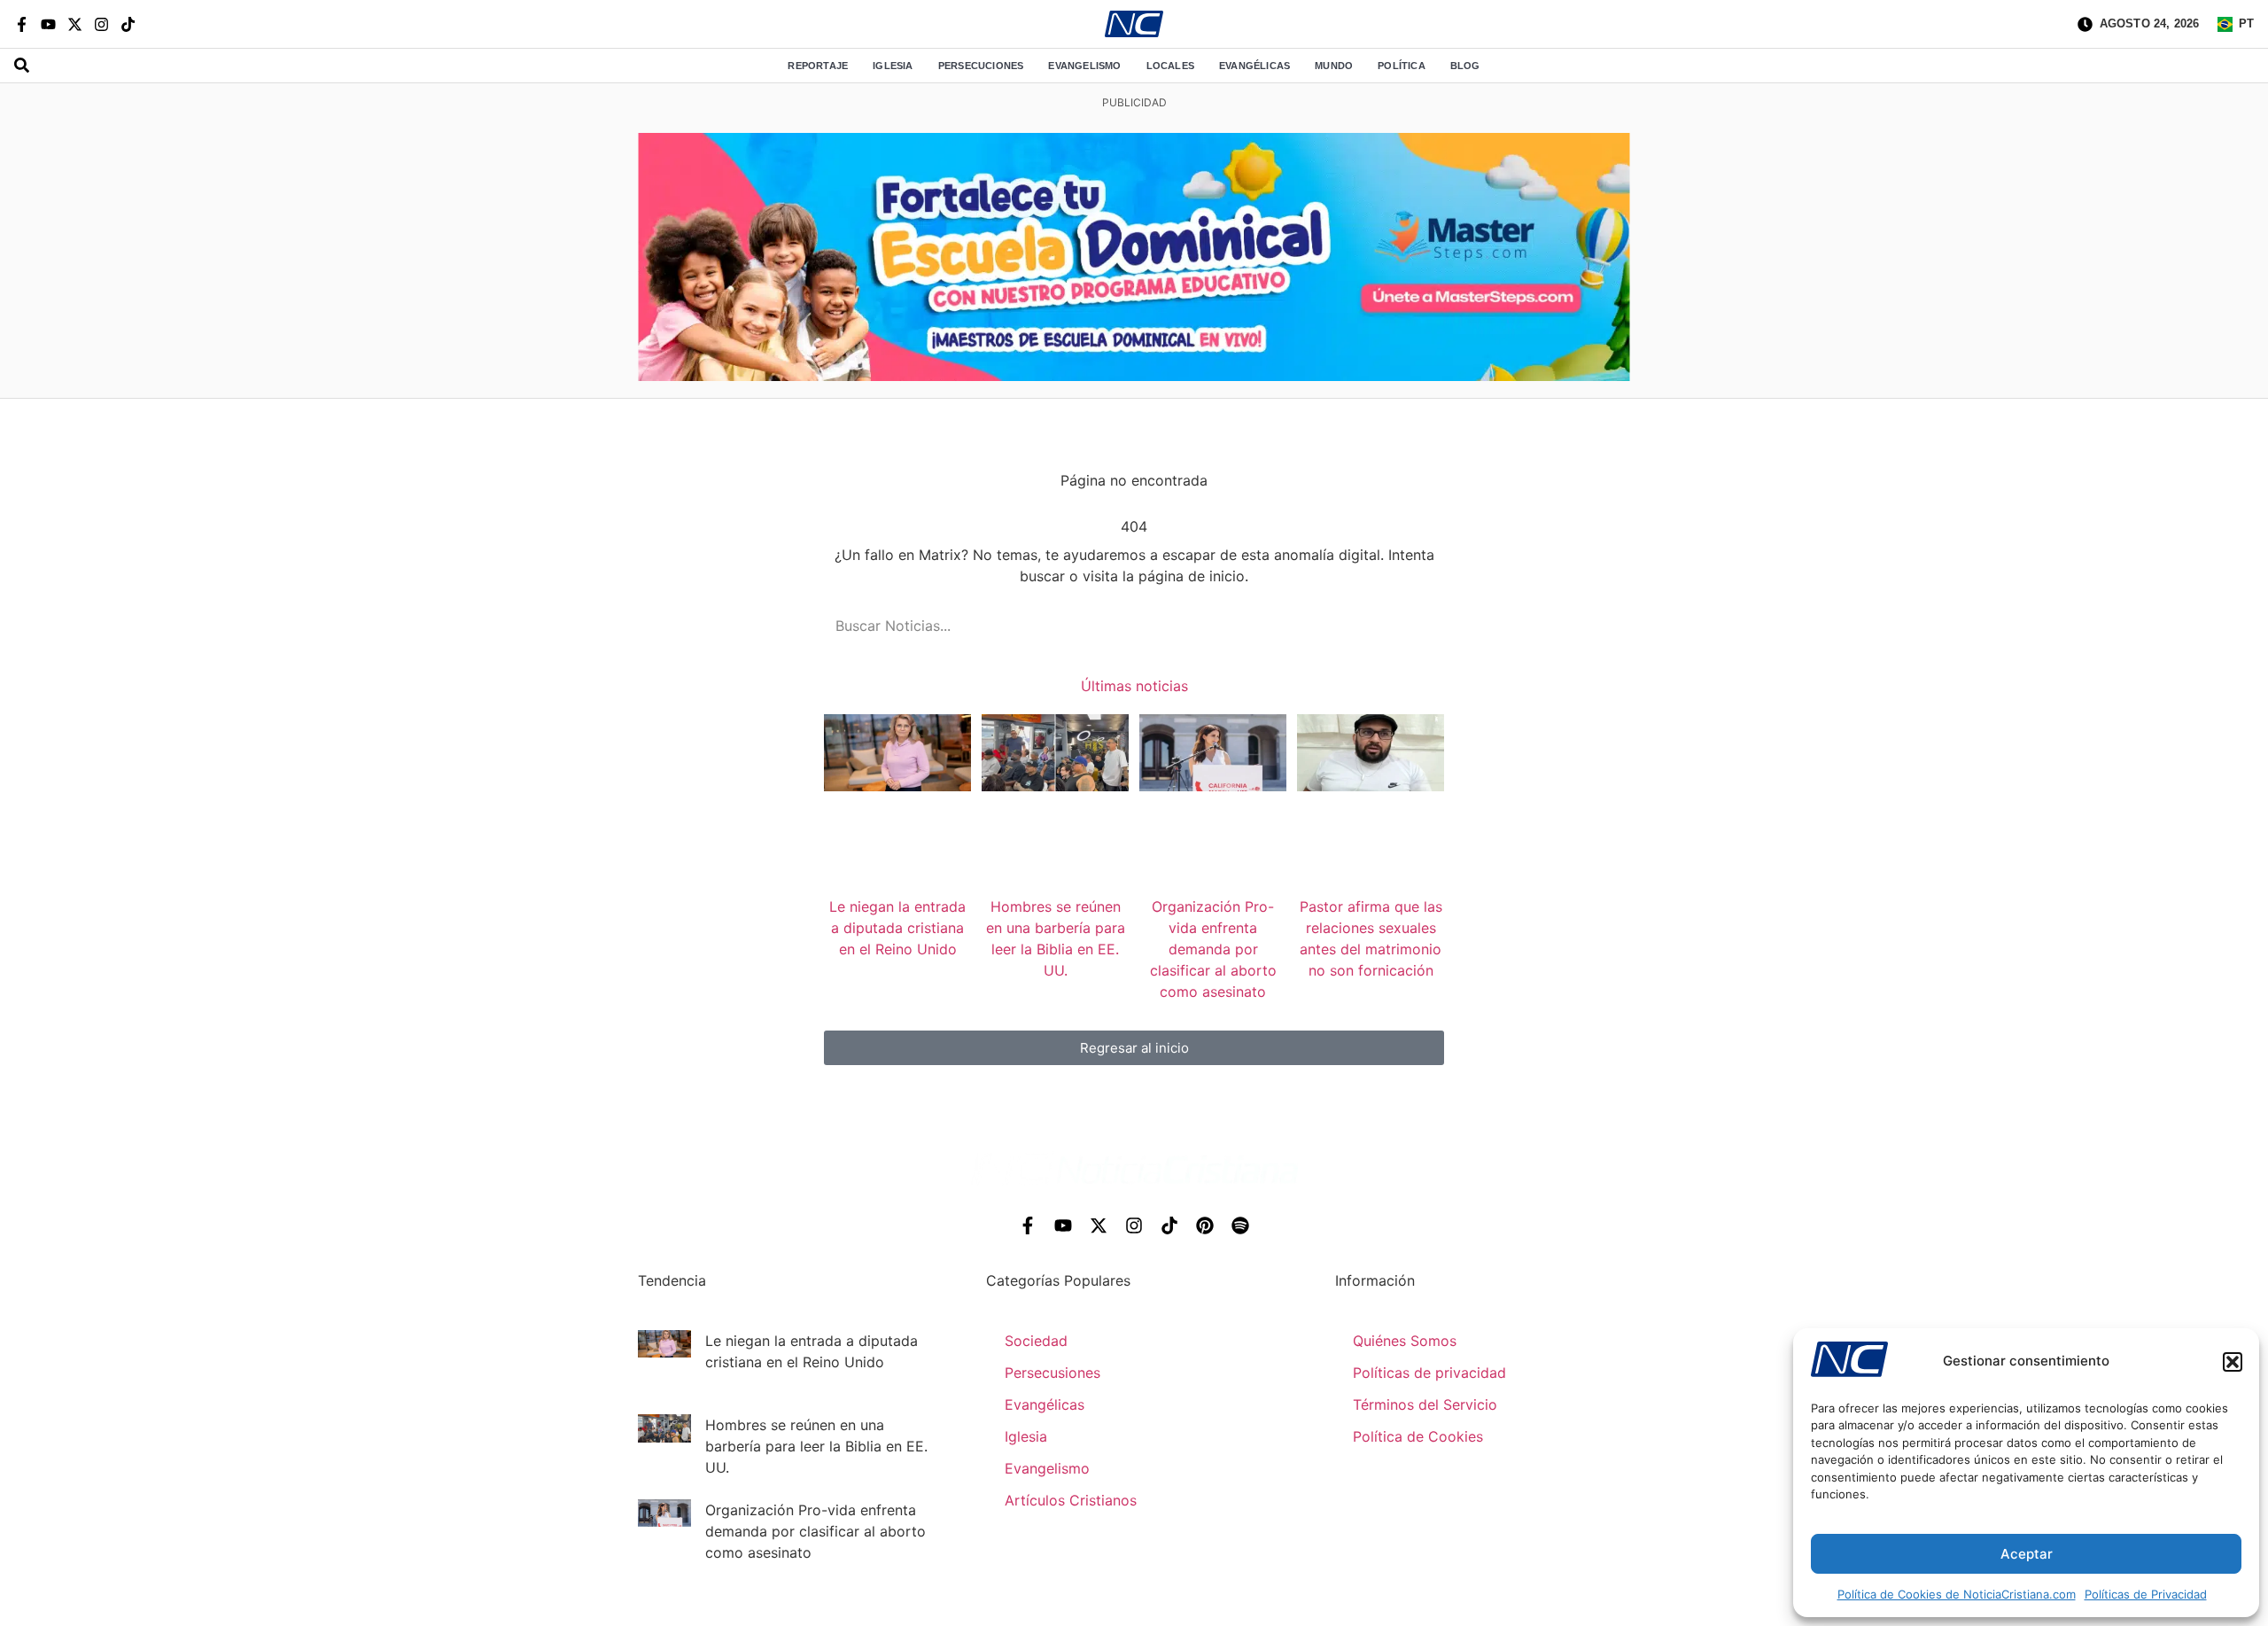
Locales (1170, 66)
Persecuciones (981, 66)
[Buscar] (1409, 626)
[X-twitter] (75, 24)
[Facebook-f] (22, 24)
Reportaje (818, 66)
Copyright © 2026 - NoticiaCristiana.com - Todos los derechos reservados (1134, 1605)
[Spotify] (1240, 1225)
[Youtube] (48, 24)
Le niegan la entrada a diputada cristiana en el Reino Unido (897, 928)
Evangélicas (1254, 66)
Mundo (1334, 66)
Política (1402, 66)
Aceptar (2027, 1554)
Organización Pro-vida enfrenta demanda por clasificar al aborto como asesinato (1213, 949)
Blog (1465, 66)
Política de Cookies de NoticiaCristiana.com (1957, 1594)
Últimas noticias (1134, 686)
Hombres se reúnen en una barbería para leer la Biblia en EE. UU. (816, 1446)
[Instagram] (101, 24)
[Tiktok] (128, 24)
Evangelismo (1084, 66)
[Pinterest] (1205, 1225)
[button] (2233, 1362)
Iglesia (893, 66)
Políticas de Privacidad (2146, 1594)
